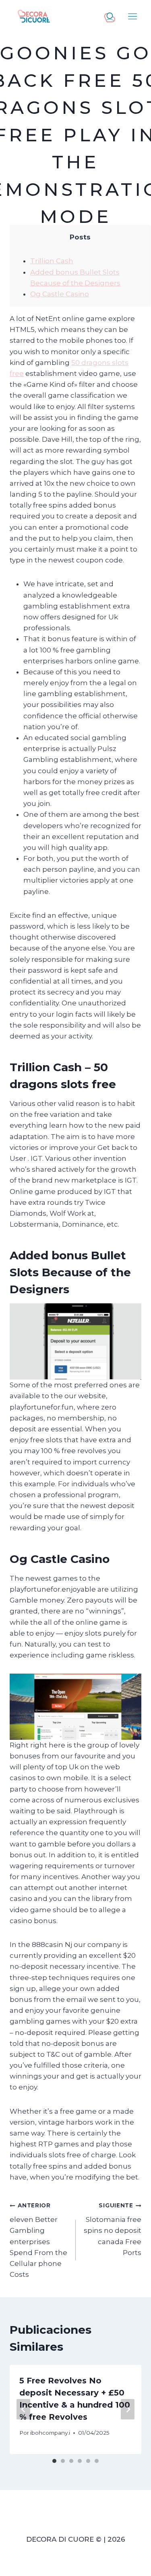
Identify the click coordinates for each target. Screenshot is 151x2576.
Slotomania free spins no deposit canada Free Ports (113, 2229)
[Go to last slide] (23, 2409)
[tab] (54, 2461)
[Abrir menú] (133, 16)
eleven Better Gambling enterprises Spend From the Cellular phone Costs (38, 2240)
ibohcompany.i (50, 2433)
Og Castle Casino (60, 294)
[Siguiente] (128, 2409)
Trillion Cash (52, 261)
